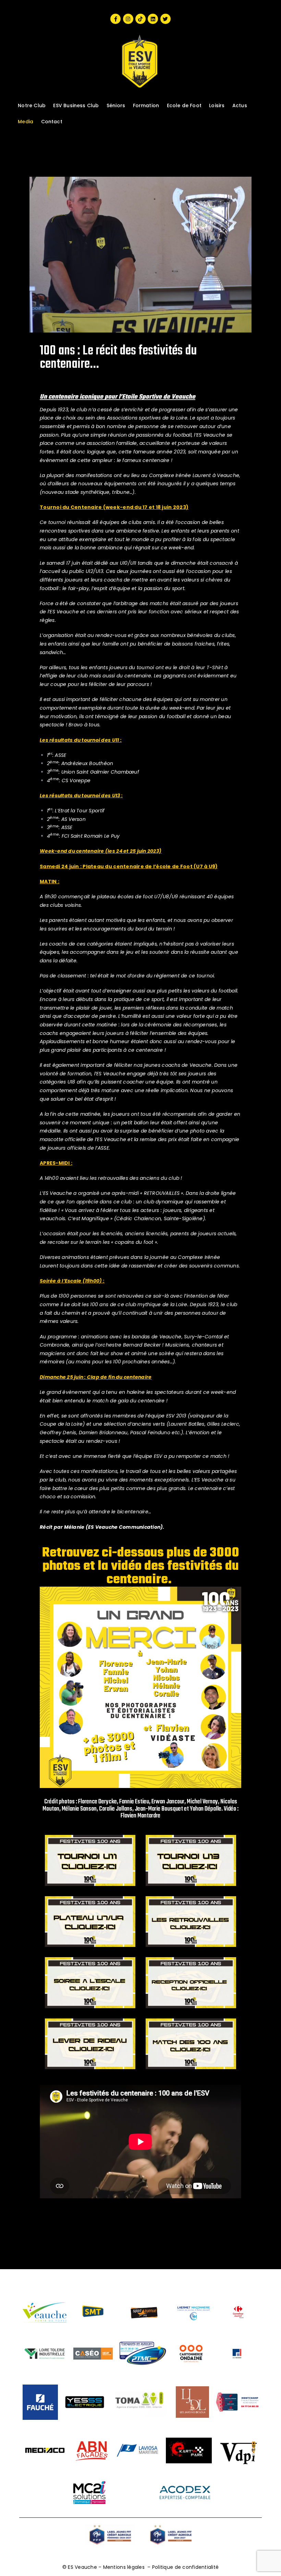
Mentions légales (124, 2567)
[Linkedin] (153, 19)
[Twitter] (166, 19)
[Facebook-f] (115, 19)
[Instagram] (128, 19)
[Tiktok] (140, 19)
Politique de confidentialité (185, 2567)
